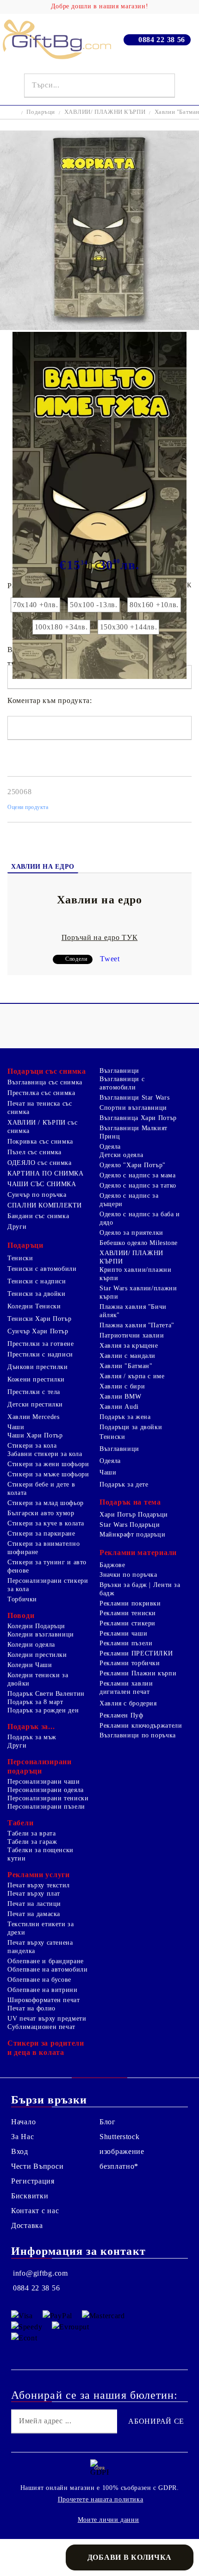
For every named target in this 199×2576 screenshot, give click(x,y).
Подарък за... (31, 1727)
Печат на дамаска (34, 1914)
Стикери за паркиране (41, 1534)
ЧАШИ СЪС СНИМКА (42, 1184)
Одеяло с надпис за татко (138, 1185)
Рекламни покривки (130, 1603)
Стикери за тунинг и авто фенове (47, 1566)
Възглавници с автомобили (122, 1083)
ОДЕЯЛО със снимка (40, 1163)
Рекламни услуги (39, 1875)
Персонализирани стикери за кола (48, 1585)
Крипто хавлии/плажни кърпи (136, 1274)
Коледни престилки (37, 1655)
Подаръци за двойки (131, 1427)
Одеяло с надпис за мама (138, 1175)
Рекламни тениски (128, 1613)
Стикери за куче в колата (46, 1523)
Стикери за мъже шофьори (48, 1474)
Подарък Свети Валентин (46, 1694)
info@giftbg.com (40, 2273)
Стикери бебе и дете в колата (41, 1489)
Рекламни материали (138, 1552)
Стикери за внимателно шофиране (44, 1548)
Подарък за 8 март (35, 1702)
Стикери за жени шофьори (48, 1464)
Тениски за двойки (37, 1294)
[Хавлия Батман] (99, 327)
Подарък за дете (124, 1484)
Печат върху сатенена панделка (40, 1947)
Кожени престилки (36, 1379)
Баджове (112, 1565)
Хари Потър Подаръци (134, 1515)
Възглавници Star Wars (134, 1098)
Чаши (16, 1427)
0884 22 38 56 (162, 40)
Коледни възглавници (41, 1634)
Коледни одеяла (31, 1645)
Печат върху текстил (39, 1885)
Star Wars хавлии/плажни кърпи (138, 1292)
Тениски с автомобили (42, 1269)
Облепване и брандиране (46, 1961)
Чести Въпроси (37, 2166)
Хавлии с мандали (127, 1356)
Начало (23, 2122)
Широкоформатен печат (44, 2000)
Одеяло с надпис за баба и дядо (140, 1218)
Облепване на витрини (43, 1990)
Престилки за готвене (41, 1344)
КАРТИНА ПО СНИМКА (46, 1173)
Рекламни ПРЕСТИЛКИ (136, 1653)
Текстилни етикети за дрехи (41, 1928)
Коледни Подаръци (36, 1626)
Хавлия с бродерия (128, 1703)
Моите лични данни (109, 2520)
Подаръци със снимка (47, 1071)
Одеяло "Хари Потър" (133, 1165)
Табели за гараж (32, 1842)
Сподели (76, 959)
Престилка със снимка (41, 1093)
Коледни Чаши (30, 1665)
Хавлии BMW (120, 1397)
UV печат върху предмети (47, 2019)
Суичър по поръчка (37, 1195)
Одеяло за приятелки (131, 1233)
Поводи (21, 1615)
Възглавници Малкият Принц (134, 1132)
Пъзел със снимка (34, 1152)
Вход (20, 2151)
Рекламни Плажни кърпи (138, 1673)
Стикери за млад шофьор (46, 1503)
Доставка (27, 2225)
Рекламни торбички (130, 1663)
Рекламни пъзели (126, 1643)
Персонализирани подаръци (40, 1766)
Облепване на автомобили (48, 1969)
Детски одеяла (121, 1155)
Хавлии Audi (119, 1407)
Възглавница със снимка (45, 1082)
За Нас (22, 2137)
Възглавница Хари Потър (138, 1118)
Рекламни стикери (127, 1623)
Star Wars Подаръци (130, 1525)
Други (17, 1227)
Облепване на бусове (39, 1980)
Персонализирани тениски (48, 1798)
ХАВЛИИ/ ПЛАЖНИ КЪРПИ (105, 112)
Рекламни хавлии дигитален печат (126, 1688)
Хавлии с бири (122, 1386)
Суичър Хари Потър (38, 1331)
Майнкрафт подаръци (132, 1534)
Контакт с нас (35, 2211)
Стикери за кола (32, 1446)
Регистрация (33, 2181)
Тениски (20, 1258)
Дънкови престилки (38, 1367)
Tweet (110, 959)
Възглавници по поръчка (138, 1735)
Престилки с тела (34, 1392)
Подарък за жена (125, 1417)
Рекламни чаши (123, 1633)
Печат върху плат (34, 1894)
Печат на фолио (31, 2008)
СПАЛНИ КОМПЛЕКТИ (45, 1205)
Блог (108, 2122)
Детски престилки (35, 1404)
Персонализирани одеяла (46, 1790)
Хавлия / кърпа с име (132, 1376)
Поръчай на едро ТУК (100, 937)
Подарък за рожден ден (43, 1710)
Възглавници (119, 1071)
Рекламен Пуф (121, 1715)
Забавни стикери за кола (45, 1454)
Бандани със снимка (38, 1216)
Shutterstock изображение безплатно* (122, 2151)
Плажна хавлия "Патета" (137, 1325)
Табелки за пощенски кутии (40, 1854)
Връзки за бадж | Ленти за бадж (140, 1589)
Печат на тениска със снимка (40, 1108)
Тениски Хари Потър (39, 1319)
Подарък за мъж (32, 1737)
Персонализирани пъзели (46, 1807)
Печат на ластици (34, 1904)
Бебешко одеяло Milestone (139, 1243)
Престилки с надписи (40, 1354)
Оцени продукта (28, 807)
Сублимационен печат (41, 2027)
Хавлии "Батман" (126, 1366)
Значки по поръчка (128, 1575)
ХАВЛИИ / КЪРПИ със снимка (42, 1127)
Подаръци (41, 112)
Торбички (22, 1599)
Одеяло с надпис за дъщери (129, 1200)
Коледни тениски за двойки (38, 1679)
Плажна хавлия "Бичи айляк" (133, 1311)
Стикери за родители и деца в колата (46, 2048)
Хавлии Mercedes (33, 1417)
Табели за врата (31, 1833)
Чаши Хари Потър (35, 1435)
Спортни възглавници (133, 1108)
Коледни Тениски (34, 1306)
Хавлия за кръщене (129, 1346)
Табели (20, 1823)
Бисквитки (30, 2196)
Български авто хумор (41, 1513)
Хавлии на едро (43, 867)
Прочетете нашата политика (101, 2499)
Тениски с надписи (37, 1281)
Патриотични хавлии (132, 1335)
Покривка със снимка (40, 1142)
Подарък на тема (130, 1502)
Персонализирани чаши (44, 1782)
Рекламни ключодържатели (141, 1726)
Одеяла (110, 1147)
